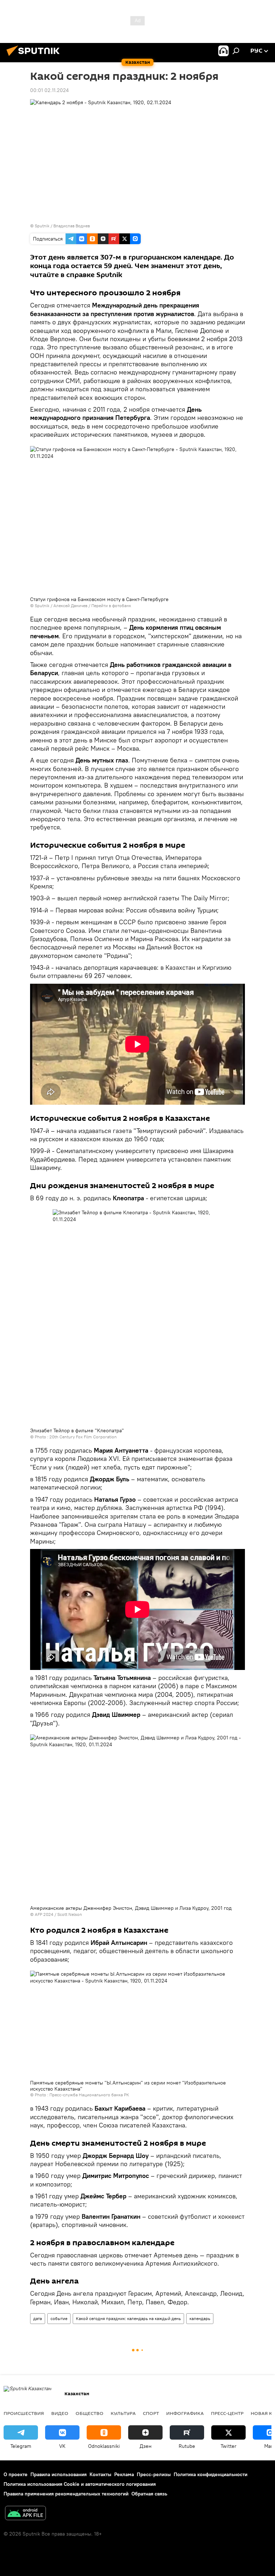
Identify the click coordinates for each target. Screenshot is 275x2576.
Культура (123, 2413)
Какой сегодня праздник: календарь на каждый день (128, 2318)
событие (59, 2318)
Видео (60, 2413)
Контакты (100, 2474)
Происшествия (24, 2413)
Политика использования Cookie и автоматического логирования (80, 2484)
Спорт (151, 2413)
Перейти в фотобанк (111, 606)
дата (38, 2318)
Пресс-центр (227, 2413)
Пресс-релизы (154, 2474)
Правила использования (59, 2474)
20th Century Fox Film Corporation (83, 1437)
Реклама (124, 2474)
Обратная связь (149, 2494)
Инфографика (185, 2413)
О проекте (16, 2474)
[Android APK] (25, 2514)
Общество (90, 2413)
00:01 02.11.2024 (49, 90)
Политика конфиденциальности (211, 2474)
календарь (200, 2318)
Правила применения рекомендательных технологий (66, 2494)
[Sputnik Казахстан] (35, 57)
